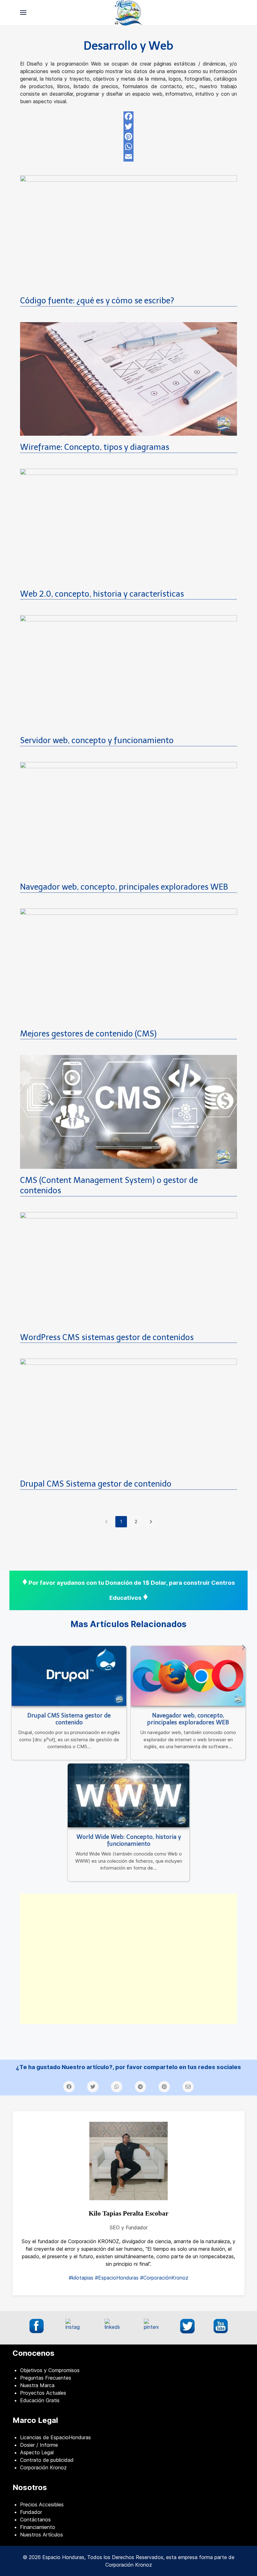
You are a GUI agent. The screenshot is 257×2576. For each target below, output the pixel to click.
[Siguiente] (244, 1648)
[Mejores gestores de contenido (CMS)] (128, 965)
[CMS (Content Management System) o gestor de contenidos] (128, 1111)
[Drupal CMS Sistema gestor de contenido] (128, 1415)
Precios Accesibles (42, 2504)
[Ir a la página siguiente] (151, 1522)
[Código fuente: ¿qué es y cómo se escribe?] (128, 232)
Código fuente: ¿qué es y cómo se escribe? (97, 301)
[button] (23, 13)
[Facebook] (128, 116)
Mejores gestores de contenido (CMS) (88, 1034)
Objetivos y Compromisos (50, 2370)
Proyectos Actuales (43, 2393)
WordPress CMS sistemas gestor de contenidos (107, 1337)
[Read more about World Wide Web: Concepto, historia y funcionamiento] (128, 1795)
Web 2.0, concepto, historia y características (102, 594)
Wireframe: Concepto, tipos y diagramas (95, 447)
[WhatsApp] (128, 146)
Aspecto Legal (37, 2452)
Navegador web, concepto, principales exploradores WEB (124, 887)
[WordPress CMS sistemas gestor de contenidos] (128, 1269)
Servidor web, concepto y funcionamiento (97, 740)
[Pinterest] (128, 136)
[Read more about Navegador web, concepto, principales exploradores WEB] (188, 1676)
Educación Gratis (40, 2400)
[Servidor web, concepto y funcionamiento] (128, 672)
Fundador (31, 2512)
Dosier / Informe (39, 2445)
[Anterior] (13, 1648)
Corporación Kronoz (43, 2467)
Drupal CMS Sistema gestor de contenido (96, 1484)
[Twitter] (128, 126)
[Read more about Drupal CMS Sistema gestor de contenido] (69, 1676)
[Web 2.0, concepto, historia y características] (128, 525)
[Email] (128, 157)
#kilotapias (81, 2278)
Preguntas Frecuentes (46, 2378)
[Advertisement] (128, 1959)
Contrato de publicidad (47, 2460)
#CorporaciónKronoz (164, 2278)
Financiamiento (38, 2527)
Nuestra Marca (37, 2385)
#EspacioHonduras (117, 2278)
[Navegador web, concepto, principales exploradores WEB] (128, 818)
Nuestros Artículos (42, 2535)
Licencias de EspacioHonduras (55, 2437)
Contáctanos (35, 2520)
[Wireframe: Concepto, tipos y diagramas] (128, 378)
